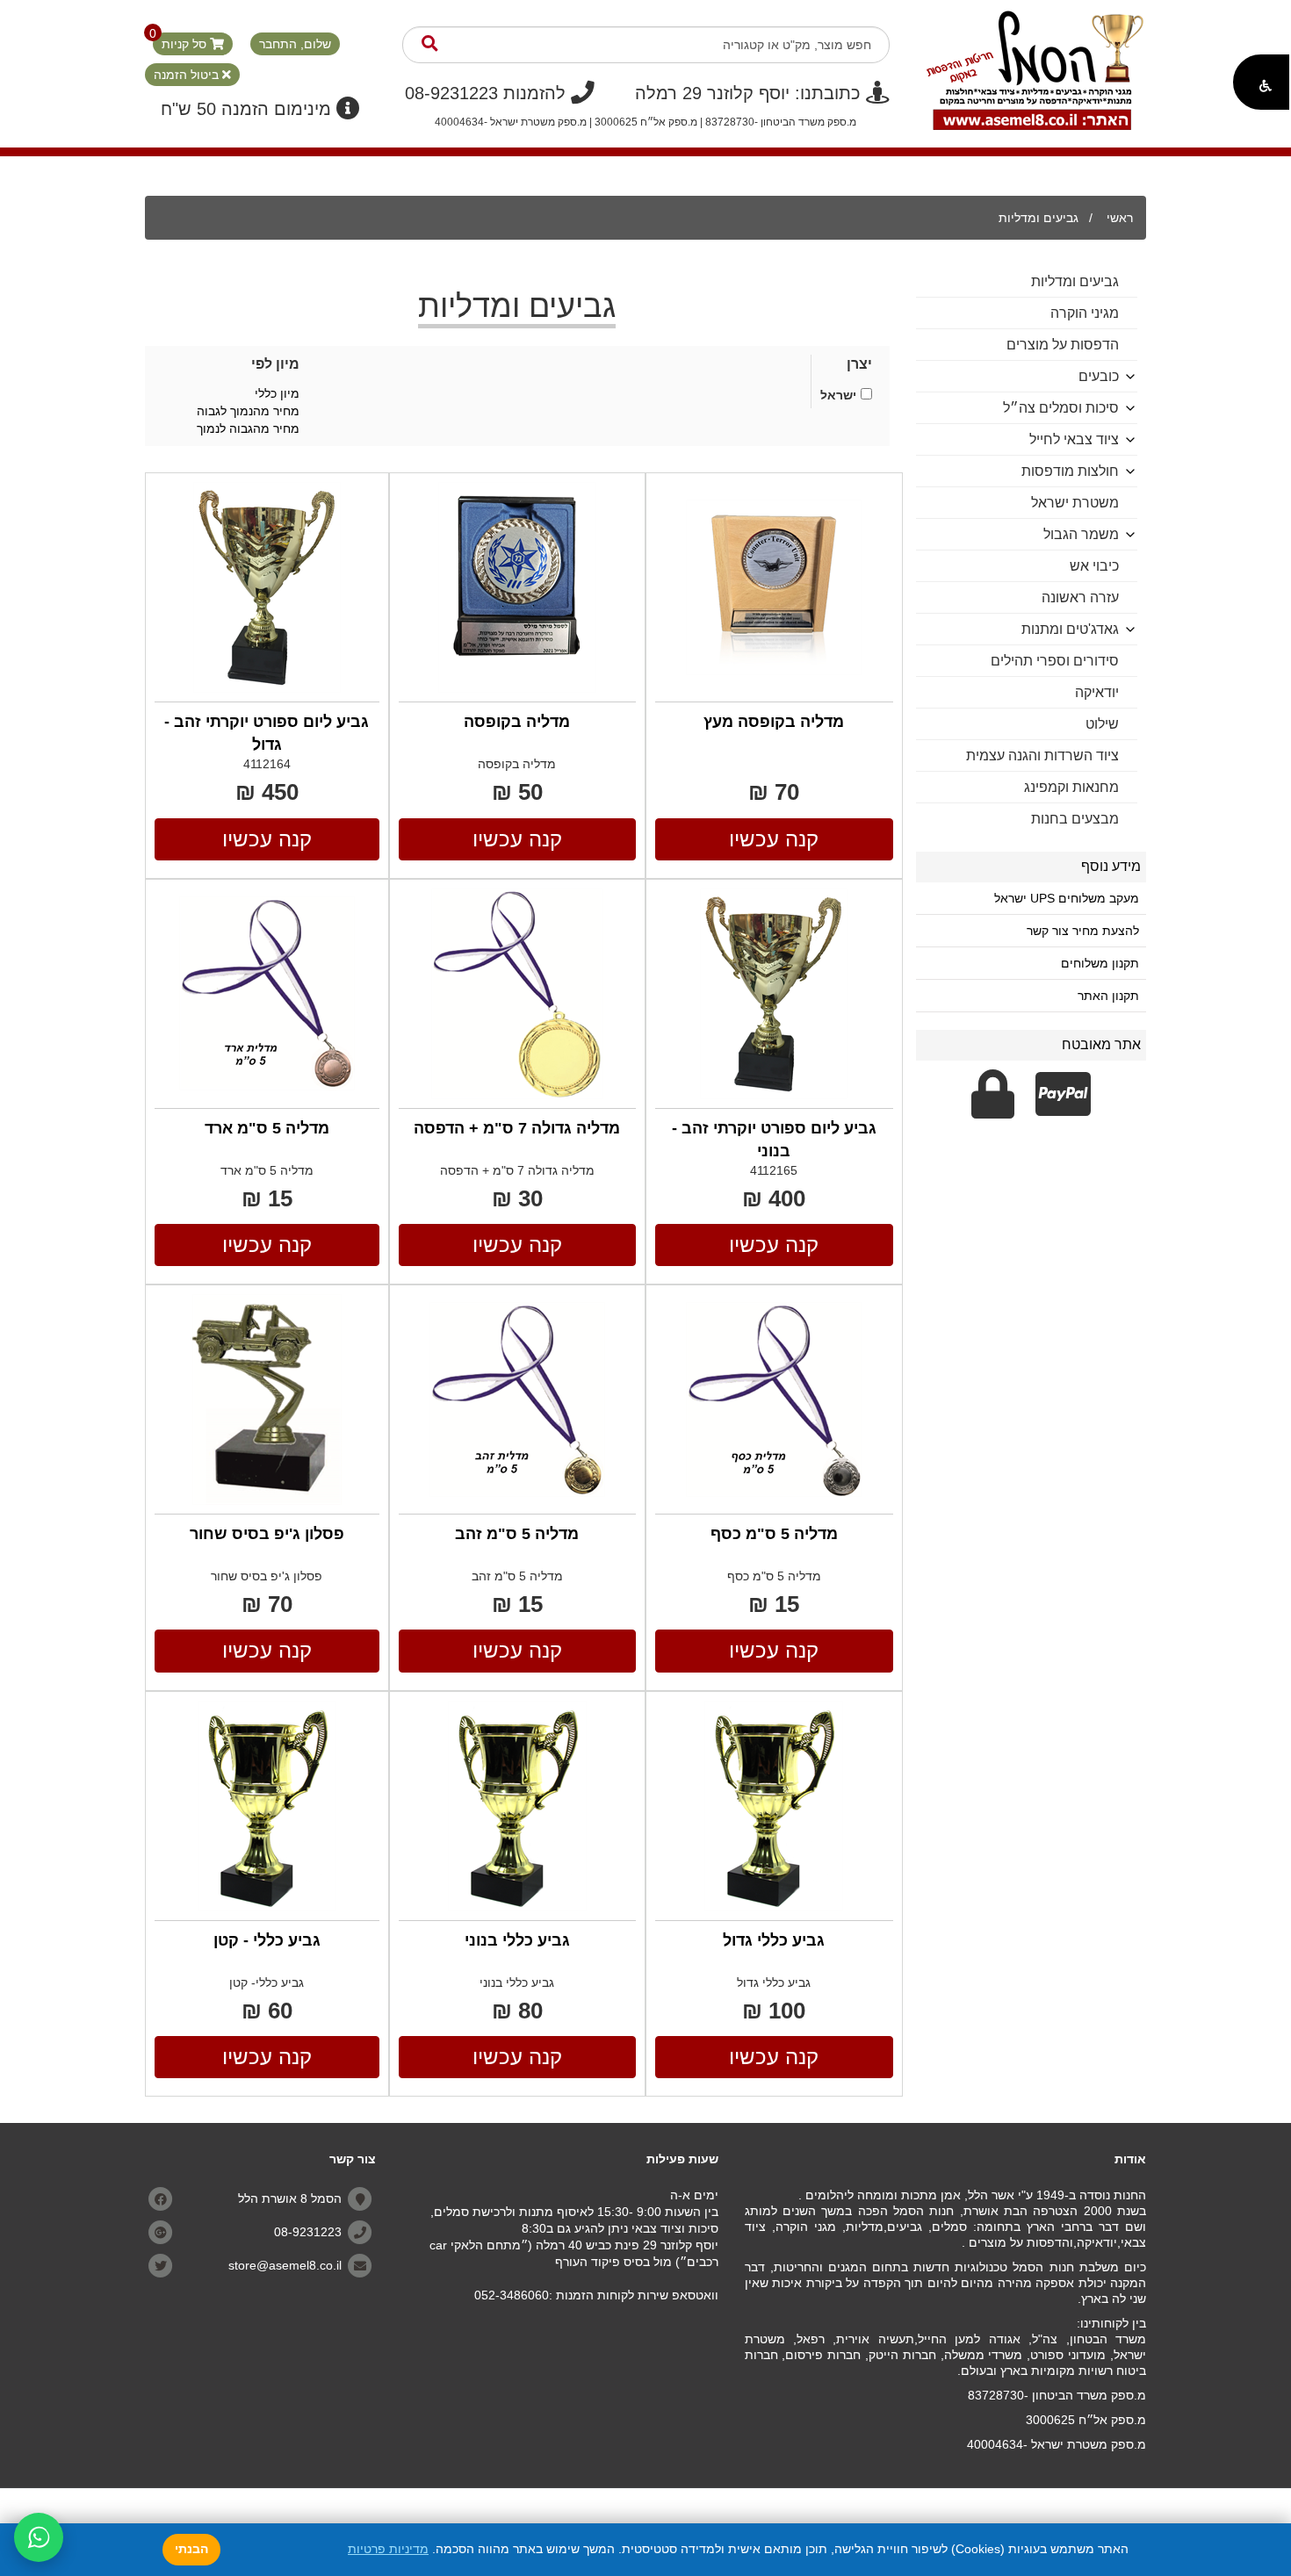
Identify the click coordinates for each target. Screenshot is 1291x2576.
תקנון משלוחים (1100, 963)
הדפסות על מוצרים (1063, 345)
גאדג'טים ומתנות (1070, 629)
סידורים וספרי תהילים (1055, 661)
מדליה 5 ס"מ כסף (774, 1534)
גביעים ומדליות (1039, 218)
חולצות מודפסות (1070, 471)
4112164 (267, 764)
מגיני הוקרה (1085, 313)
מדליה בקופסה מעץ (774, 722)
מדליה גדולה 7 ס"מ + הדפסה (517, 1128)
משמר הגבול (1081, 534)
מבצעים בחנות (1075, 819)
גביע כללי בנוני (517, 1940)
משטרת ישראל (1075, 503)
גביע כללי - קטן (267, 1940)
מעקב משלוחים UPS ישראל (1067, 898)
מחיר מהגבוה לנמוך (248, 428)
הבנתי (191, 2549)
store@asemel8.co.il (285, 2265)
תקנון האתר (1108, 996)
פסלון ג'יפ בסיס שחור (267, 1534)
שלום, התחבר (295, 44)
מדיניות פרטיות (388, 2549)
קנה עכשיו (774, 839)
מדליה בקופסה (517, 722)
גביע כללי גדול (774, 1940)
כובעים (1099, 376)
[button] (1261, 82)
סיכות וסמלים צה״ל (1061, 408)
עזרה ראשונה (1080, 597)
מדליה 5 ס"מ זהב (517, 1534)
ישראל (838, 395)
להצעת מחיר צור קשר (1083, 931)
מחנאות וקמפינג (1071, 787)
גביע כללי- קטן (267, 1982)
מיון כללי (277, 393)
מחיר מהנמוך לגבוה (248, 411)
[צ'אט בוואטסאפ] (39, 2537)
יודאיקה (1097, 692)
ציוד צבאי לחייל (1074, 439)
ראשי (1120, 218)
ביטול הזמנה (188, 75)
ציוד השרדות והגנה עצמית (1042, 756)
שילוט (1102, 724)
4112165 (774, 1170)
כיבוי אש (1094, 566)
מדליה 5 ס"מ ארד (267, 1128)
